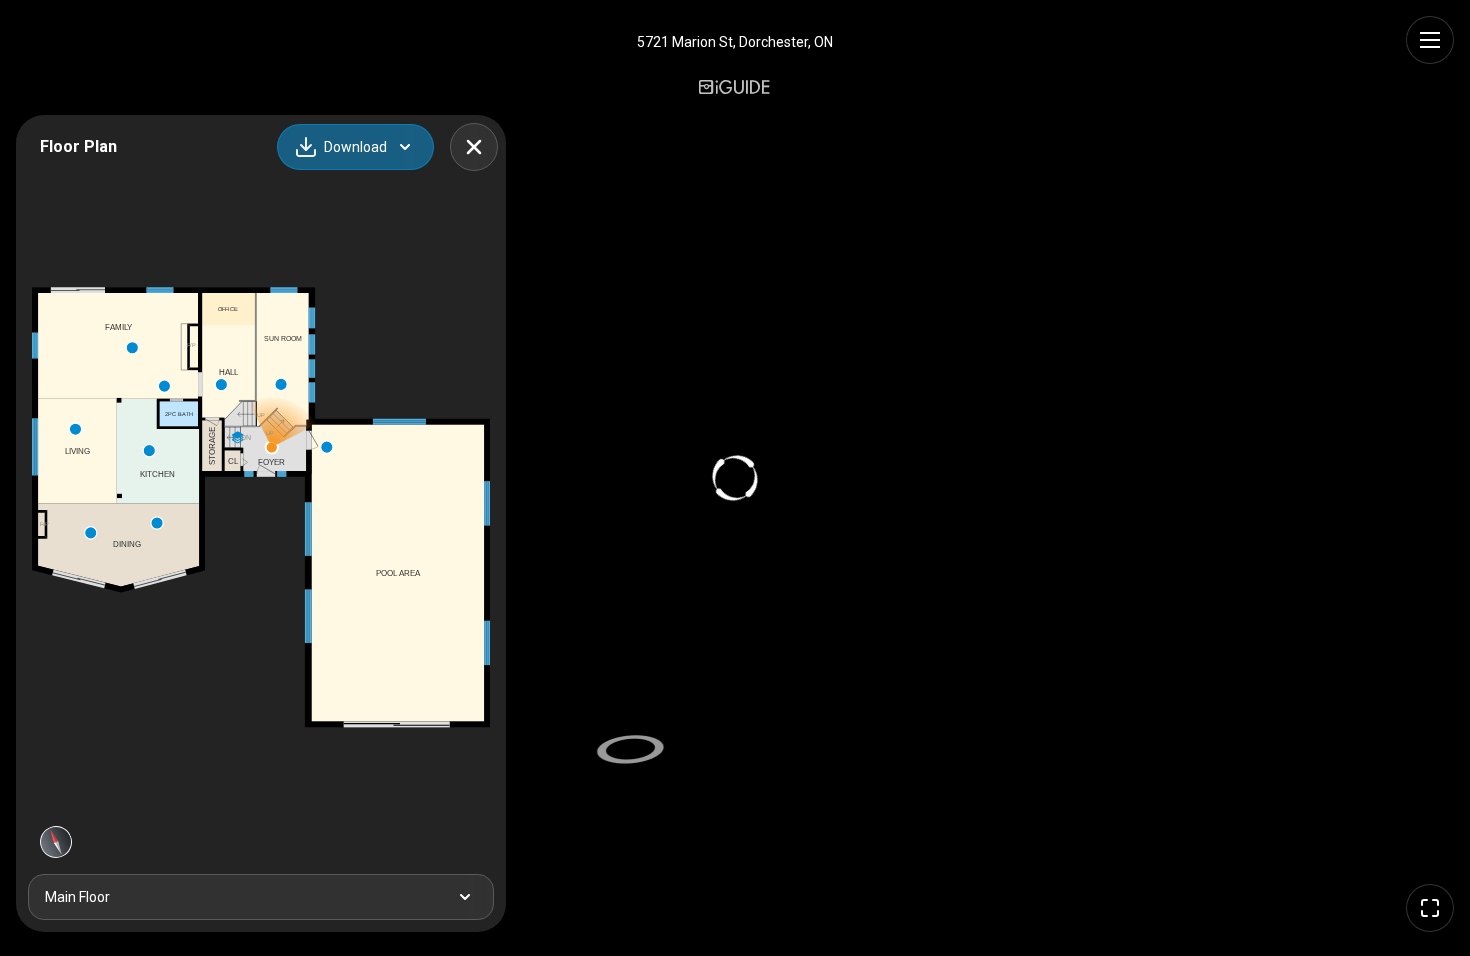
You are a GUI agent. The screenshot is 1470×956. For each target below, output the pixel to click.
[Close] (474, 147)
